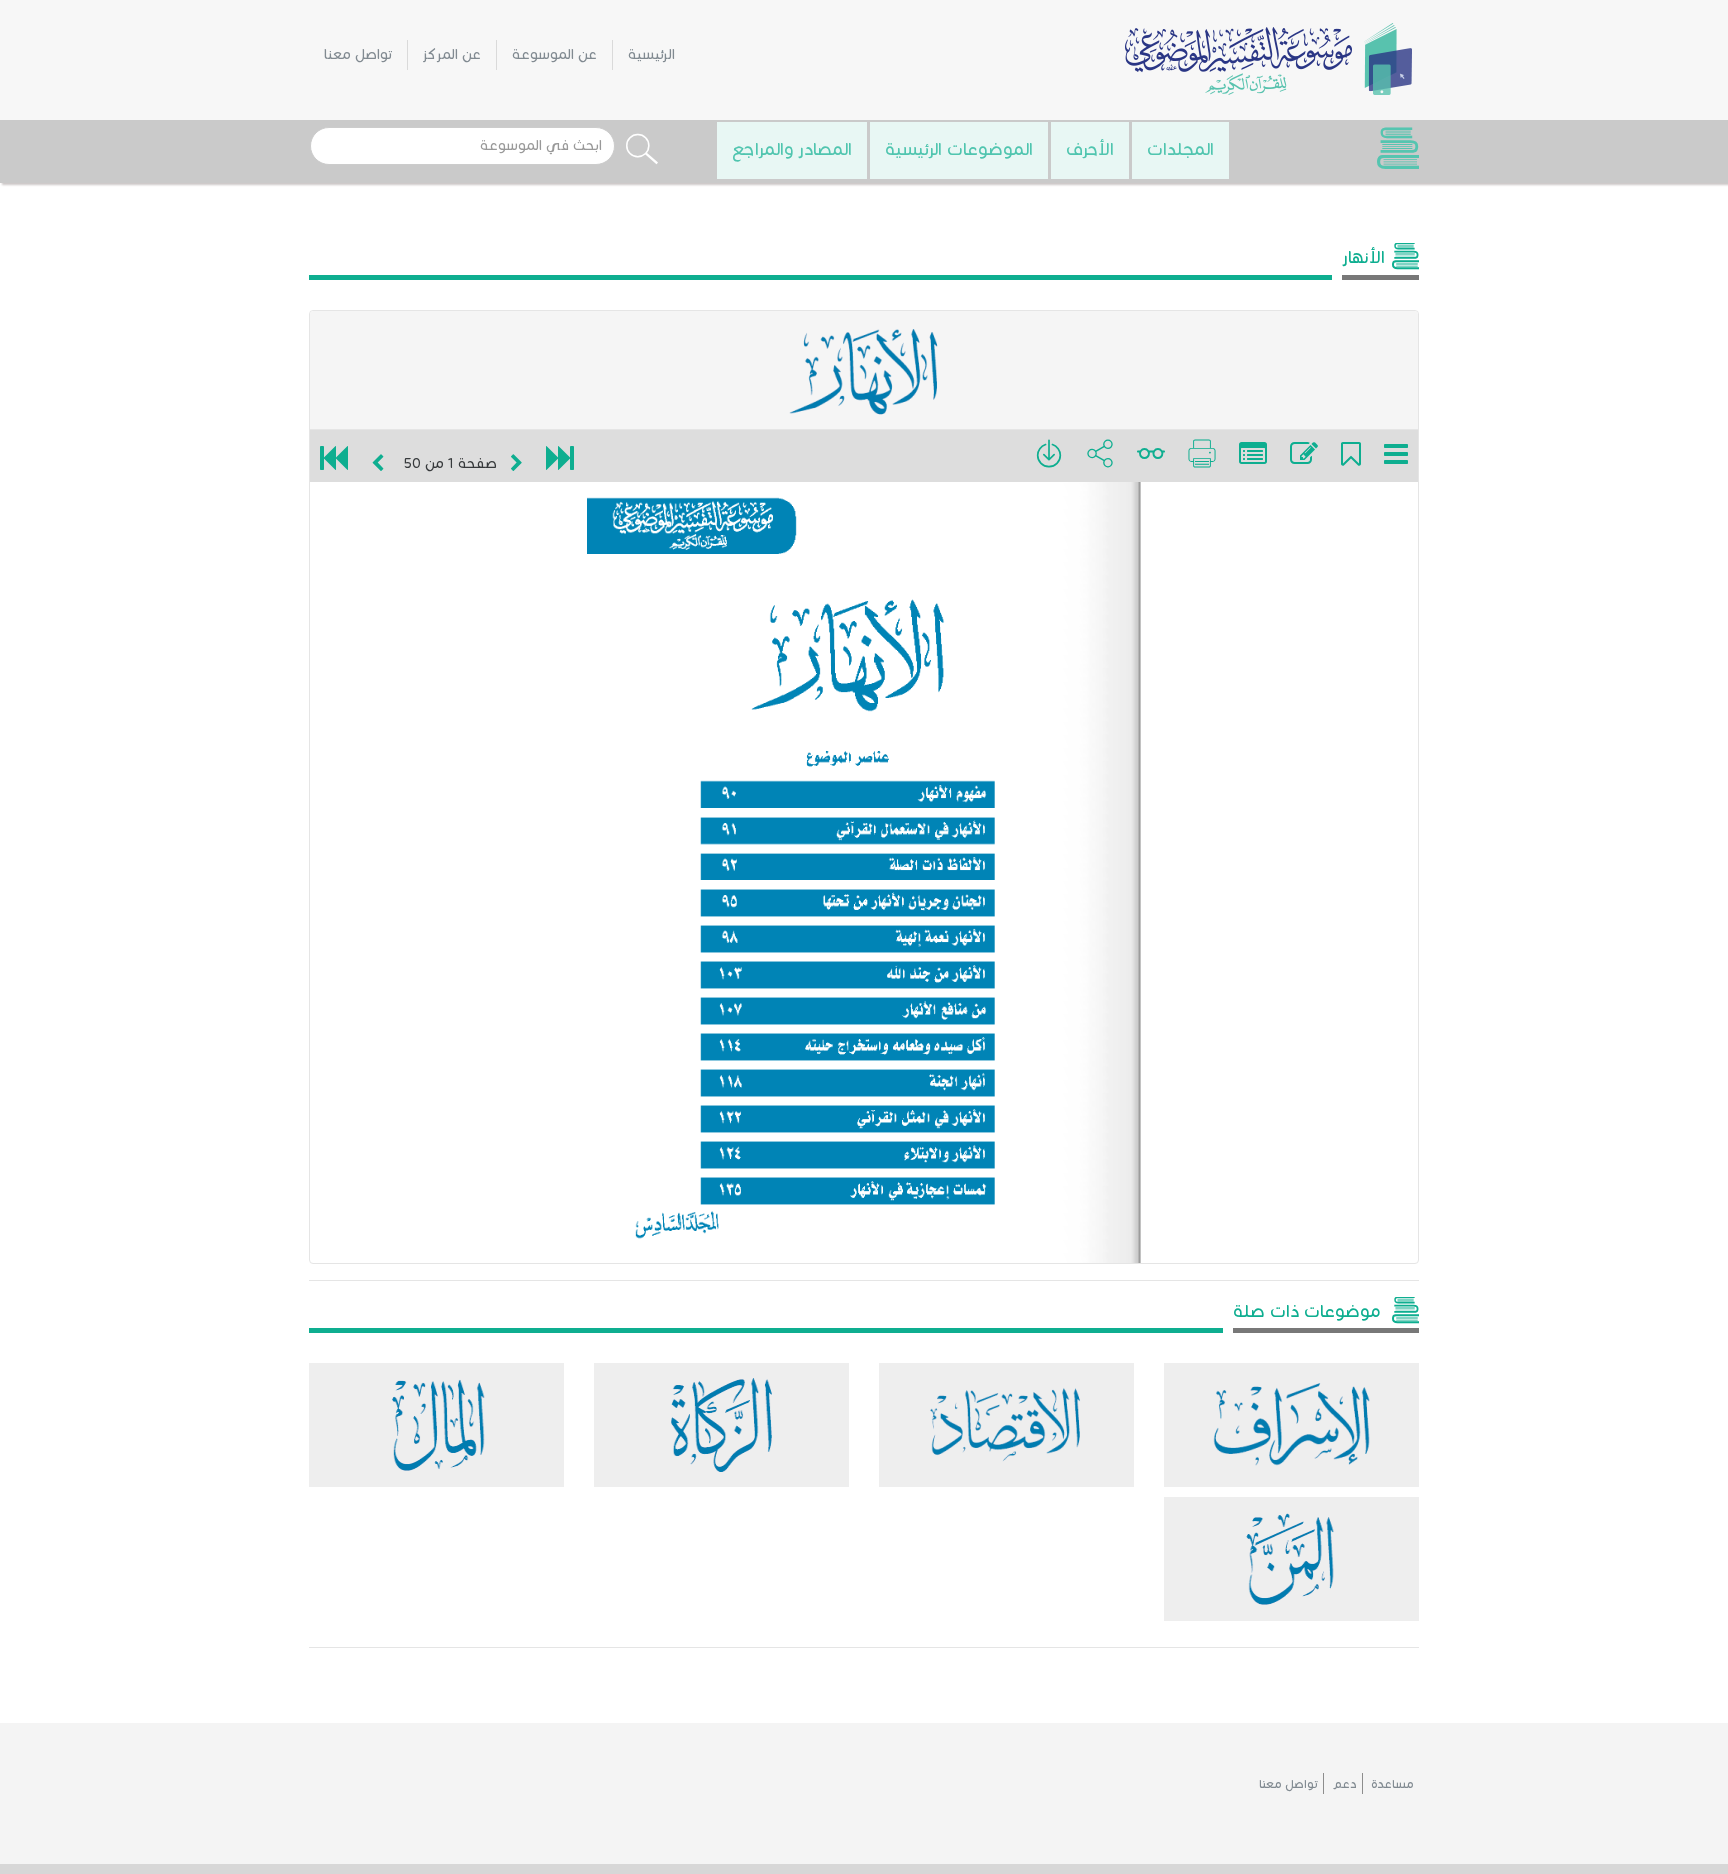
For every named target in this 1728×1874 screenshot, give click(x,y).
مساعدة (1392, 1783)
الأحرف (1090, 149)
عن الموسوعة (554, 54)
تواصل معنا (358, 54)
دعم (1344, 1783)
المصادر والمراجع (792, 149)
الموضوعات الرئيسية (959, 149)
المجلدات (1180, 149)
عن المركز (452, 54)
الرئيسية (651, 54)
